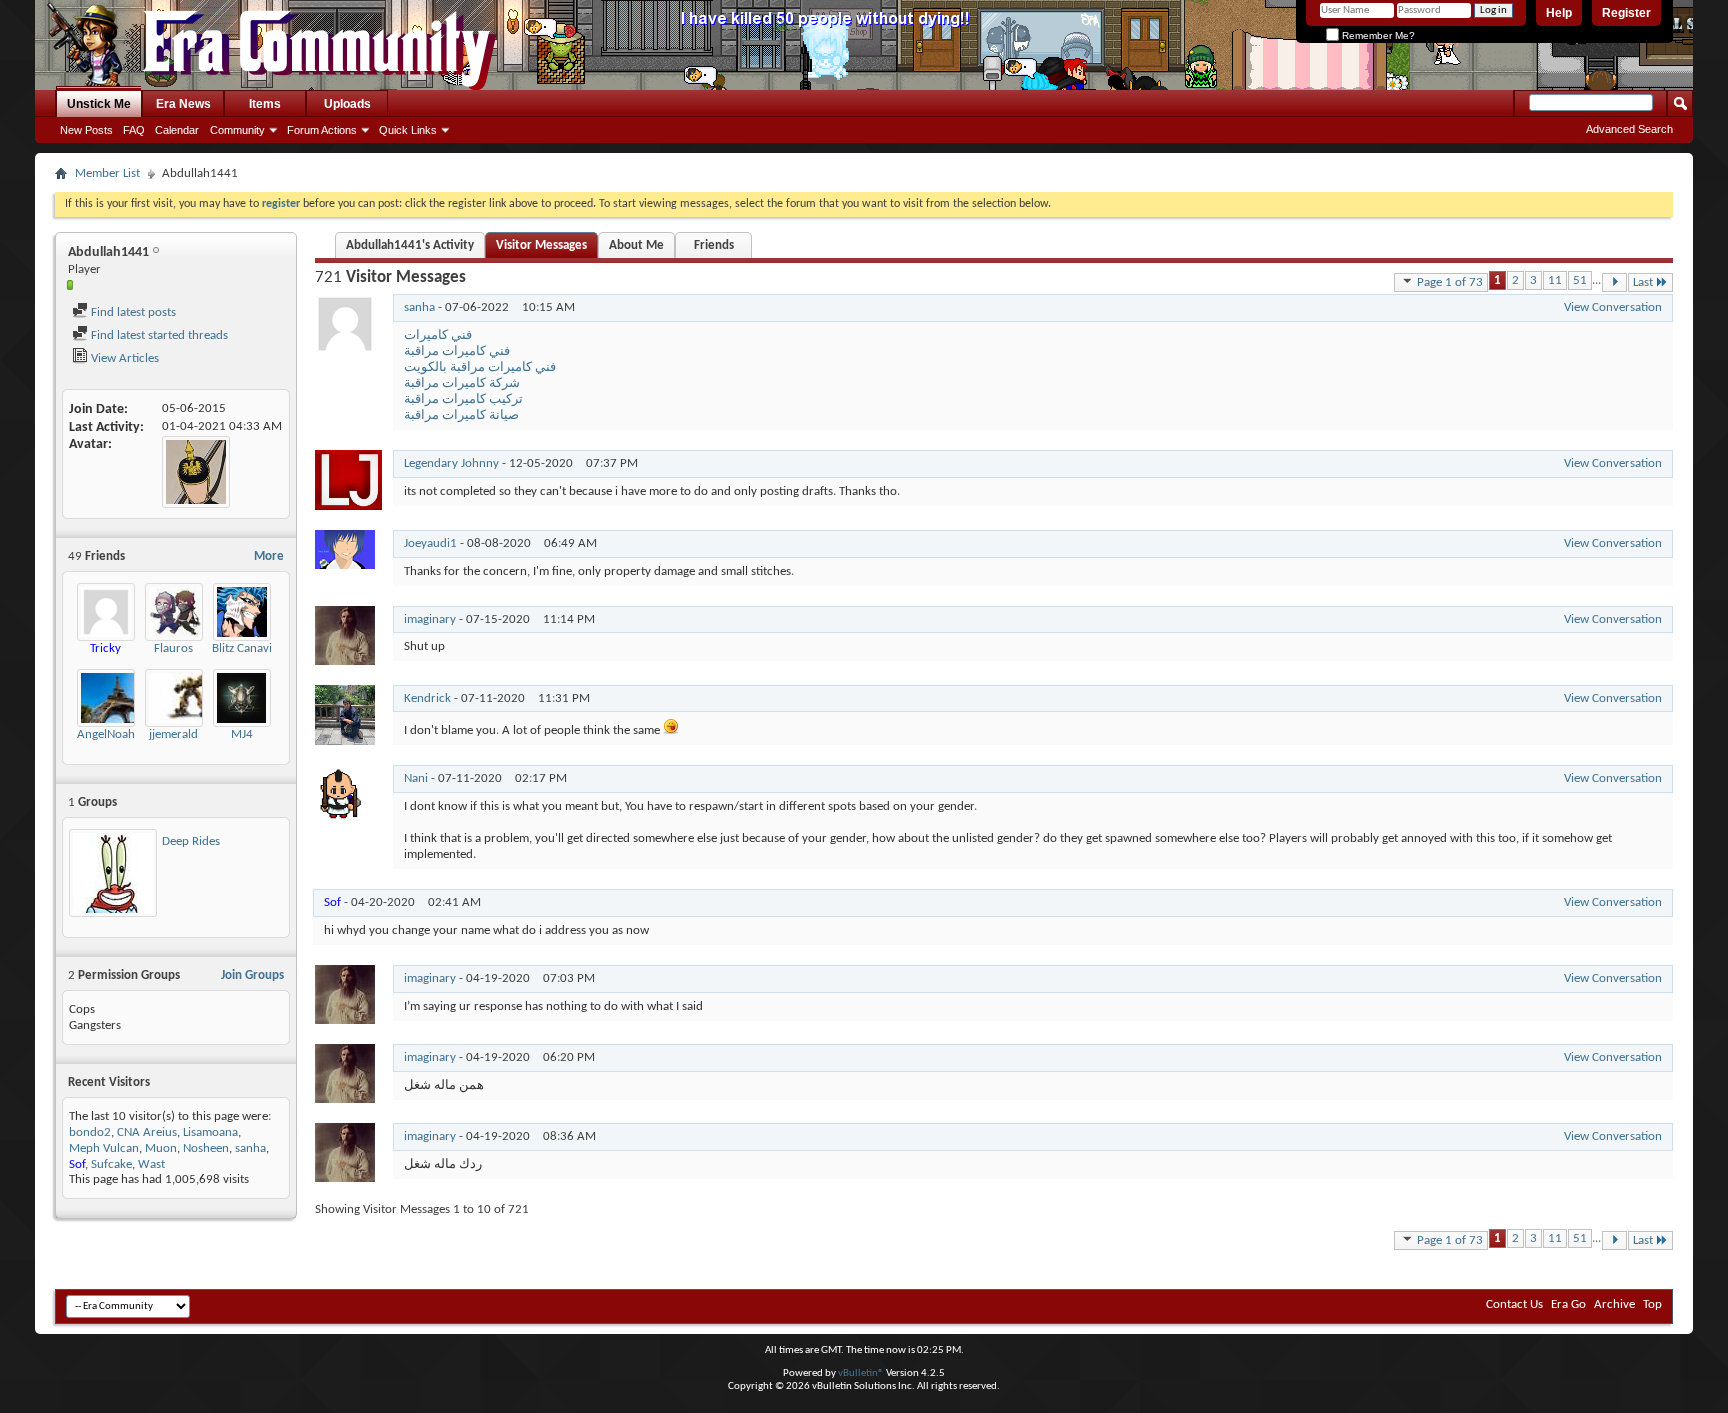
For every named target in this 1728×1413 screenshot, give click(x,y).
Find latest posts (132, 312)
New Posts (86, 130)
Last (1643, 282)
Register (1626, 13)
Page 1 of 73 (1450, 282)
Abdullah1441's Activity (410, 245)
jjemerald (173, 734)
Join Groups (252, 975)
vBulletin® (861, 1373)
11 (1555, 280)
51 (1580, 280)
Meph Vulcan (104, 1148)
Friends (714, 245)
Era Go (1568, 1304)
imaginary (430, 619)
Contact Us (1514, 1304)
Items (265, 104)
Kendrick (427, 698)
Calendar (177, 130)
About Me (636, 245)
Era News (183, 104)
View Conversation (1613, 307)
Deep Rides (191, 841)
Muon (161, 1148)
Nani (416, 778)
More (269, 556)
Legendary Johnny (451, 463)
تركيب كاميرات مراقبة (463, 399)
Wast (151, 1164)
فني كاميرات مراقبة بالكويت (480, 367)
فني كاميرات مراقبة (457, 351)
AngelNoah (106, 734)
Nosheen (206, 1148)
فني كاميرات (438, 335)
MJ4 (242, 734)
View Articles (123, 358)
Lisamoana (210, 1132)
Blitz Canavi (242, 648)
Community (237, 130)
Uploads (347, 104)
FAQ (134, 130)
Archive (1614, 1304)
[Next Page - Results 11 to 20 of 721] (1614, 282)
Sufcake (111, 1164)
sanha (250, 1148)
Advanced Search (1629, 129)
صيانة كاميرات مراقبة (461, 415)
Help (1559, 13)
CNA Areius (147, 1132)
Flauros (173, 648)
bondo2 (90, 1132)
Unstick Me (99, 104)
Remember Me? (1377, 35)
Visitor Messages (541, 245)
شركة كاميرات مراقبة (462, 383)
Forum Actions (322, 130)
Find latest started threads (158, 335)
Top (1652, 1304)
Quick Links (408, 130)
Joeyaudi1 (430, 543)
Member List (107, 173)
